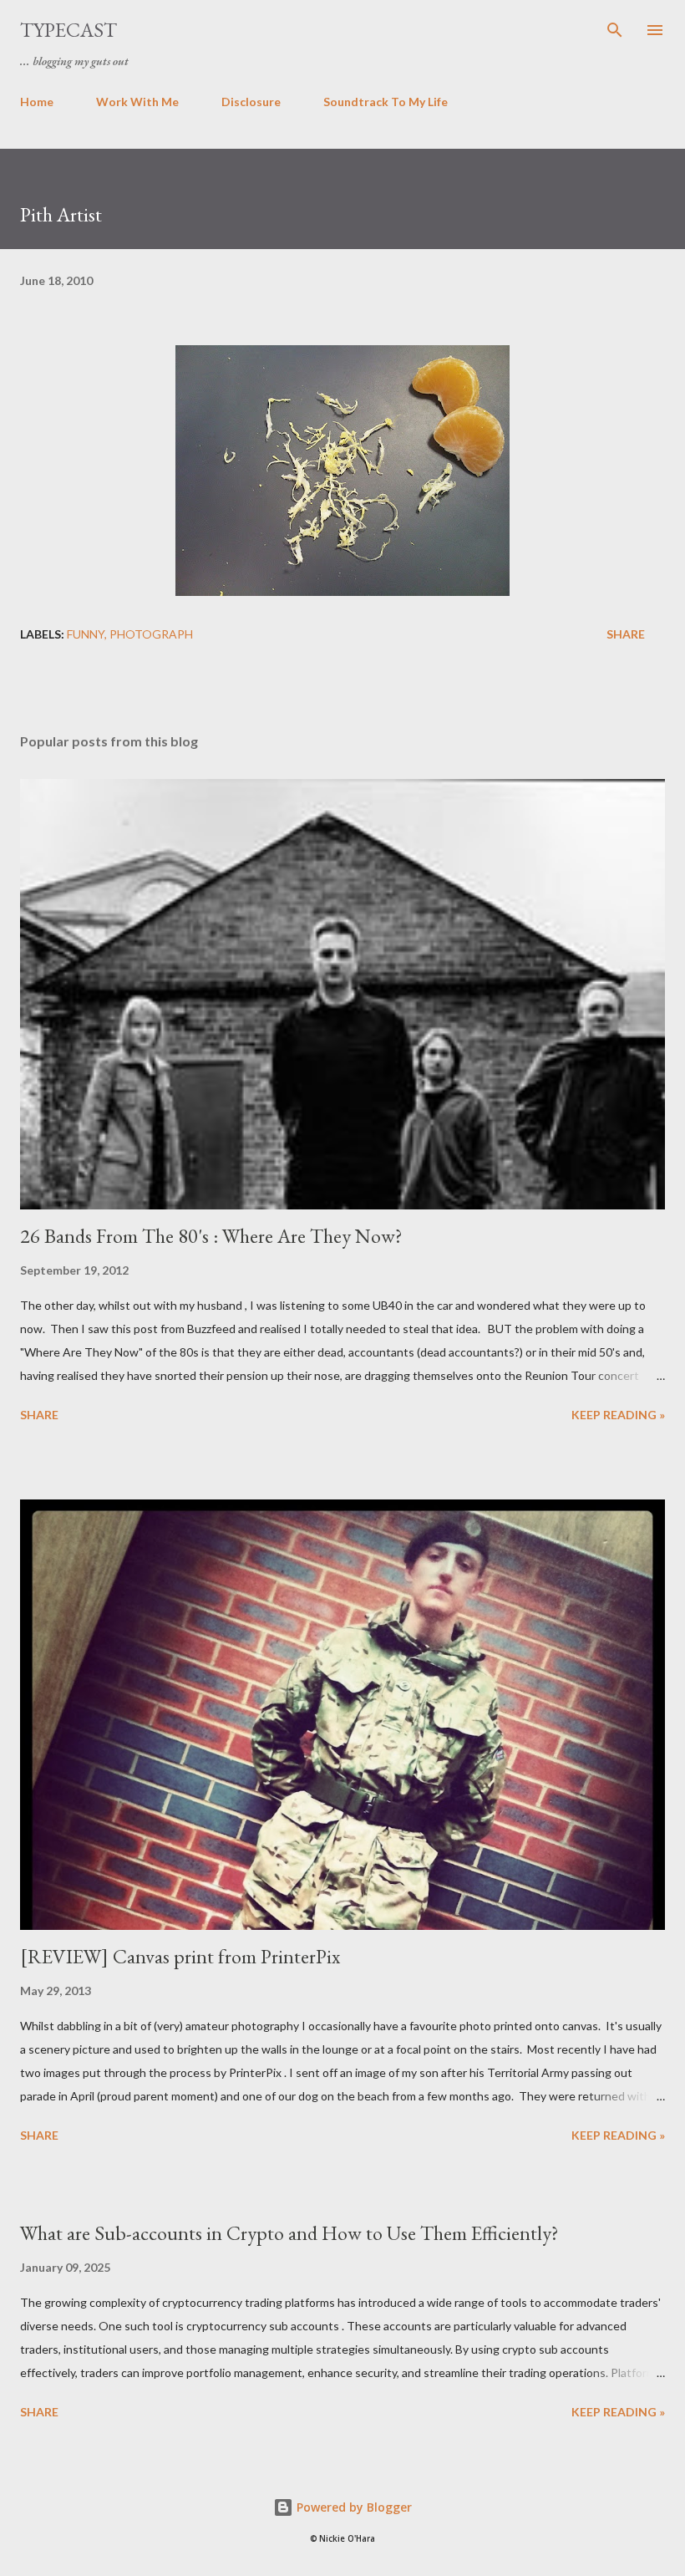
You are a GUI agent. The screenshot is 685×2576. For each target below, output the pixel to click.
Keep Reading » (618, 1415)
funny (86, 634)
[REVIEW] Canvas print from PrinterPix (180, 1956)
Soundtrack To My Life (386, 102)
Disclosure (251, 102)
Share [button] (626, 634)
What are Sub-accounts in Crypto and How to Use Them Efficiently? (289, 2233)
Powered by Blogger (353, 2507)
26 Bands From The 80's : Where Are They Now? (211, 1236)
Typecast (68, 30)
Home (37, 102)
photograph (151, 634)
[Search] (615, 30)
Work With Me (137, 102)
